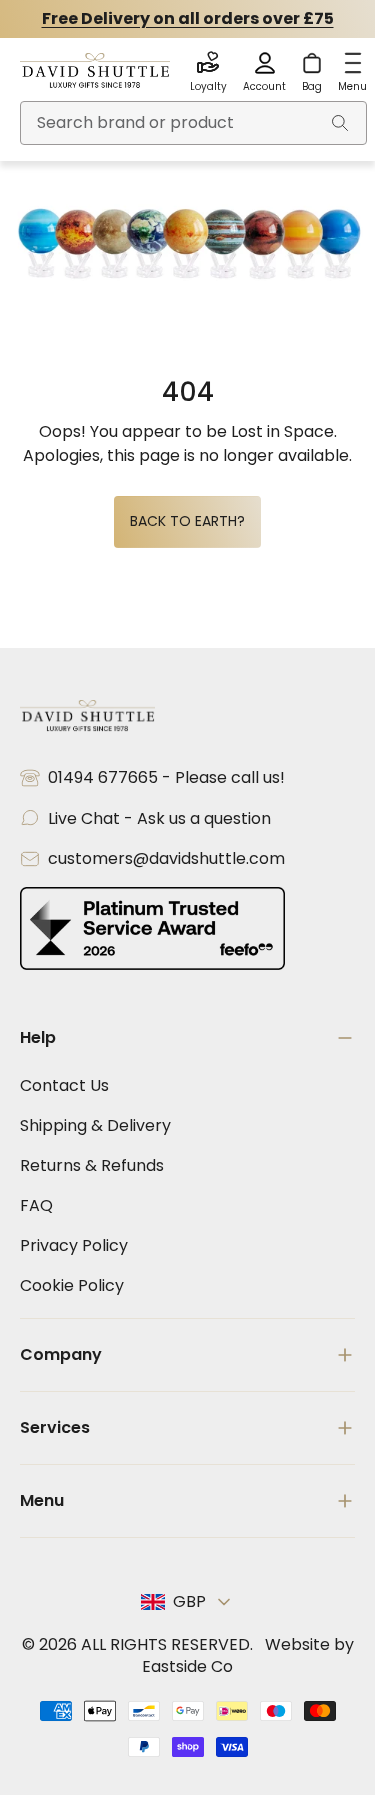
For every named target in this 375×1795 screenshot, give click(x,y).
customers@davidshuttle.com (166, 858)
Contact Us (64, 1085)
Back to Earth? (187, 521)
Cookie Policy (72, 1285)
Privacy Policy (74, 1245)
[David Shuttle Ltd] (95, 72)
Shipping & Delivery (95, 1125)
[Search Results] (340, 123)
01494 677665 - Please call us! (166, 777)
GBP (189, 1601)
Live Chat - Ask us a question (159, 818)
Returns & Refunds (92, 1165)
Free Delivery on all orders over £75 (188, 18)
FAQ (36, 1205)
